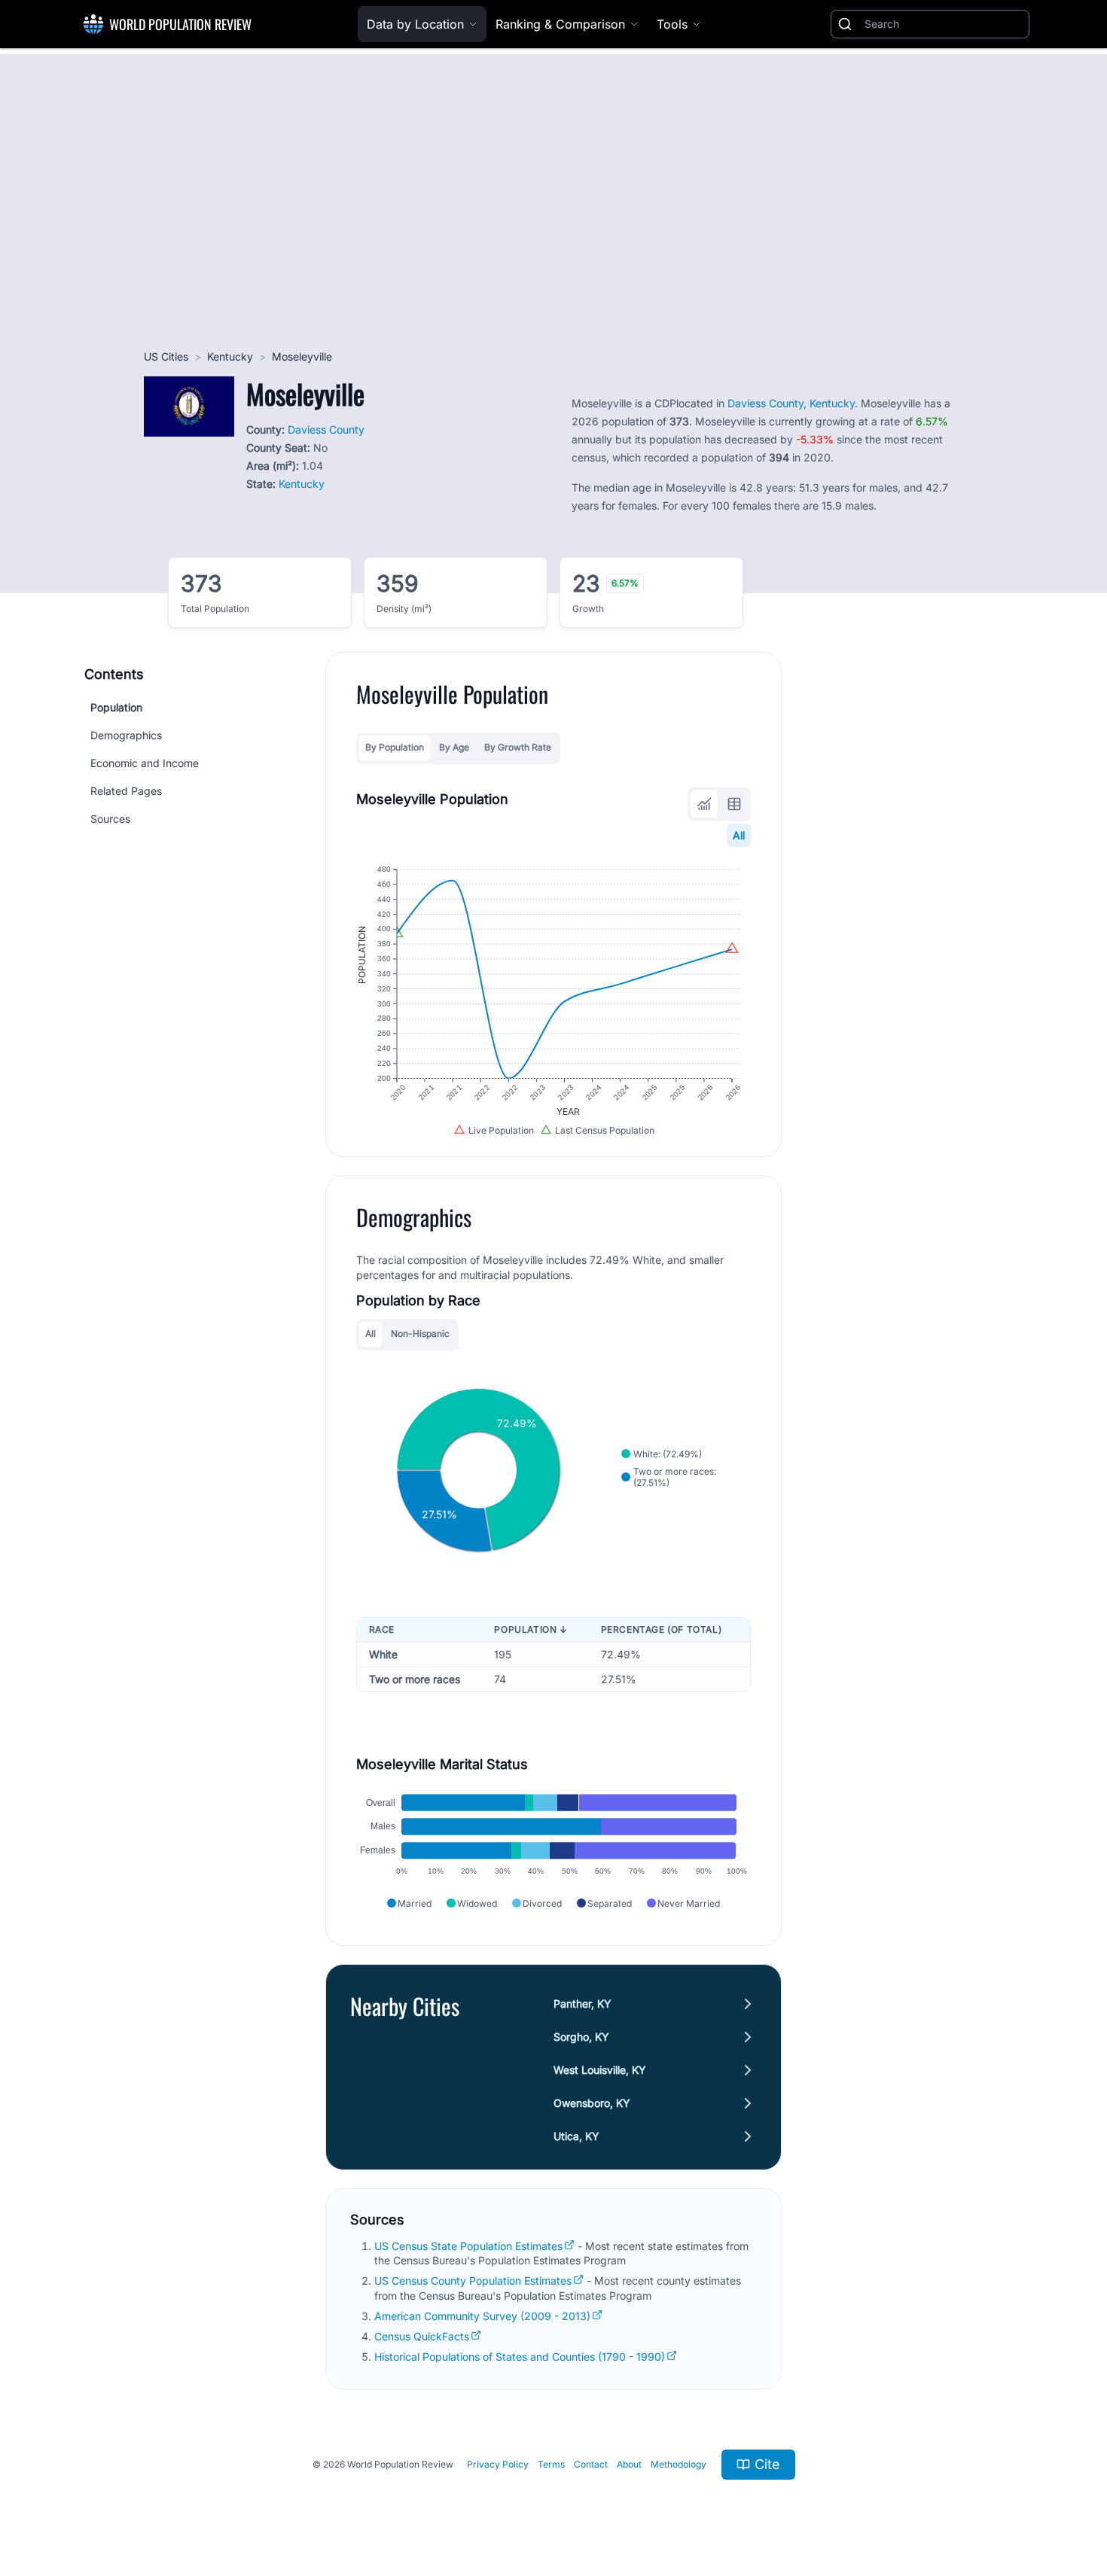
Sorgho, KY (581, 2037)
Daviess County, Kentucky (791, 403)
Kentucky (230, 356)
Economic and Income (145, 763)
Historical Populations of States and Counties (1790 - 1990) (520, 2357)
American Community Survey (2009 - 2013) (482, 2316)
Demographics (126, 735)
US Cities (166, 356)
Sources (110, 819)
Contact (591, 2464)
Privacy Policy (498, 2464)
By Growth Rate (518, 747)
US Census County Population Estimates (473, 2281)
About (629, 2464)
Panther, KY (582, 2004)
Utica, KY (576, 2136)
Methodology (679, 2464)
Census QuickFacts (422, 2336)
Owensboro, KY (592, 2103)
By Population (395, 747)
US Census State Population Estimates (468, 2246)
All (739, 835)
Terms (551, 2464)
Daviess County (326, 429)
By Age (454, 747)
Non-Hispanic (420, 1334)
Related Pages (126, 791)
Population (116, 707)
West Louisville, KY (600, 2070)
